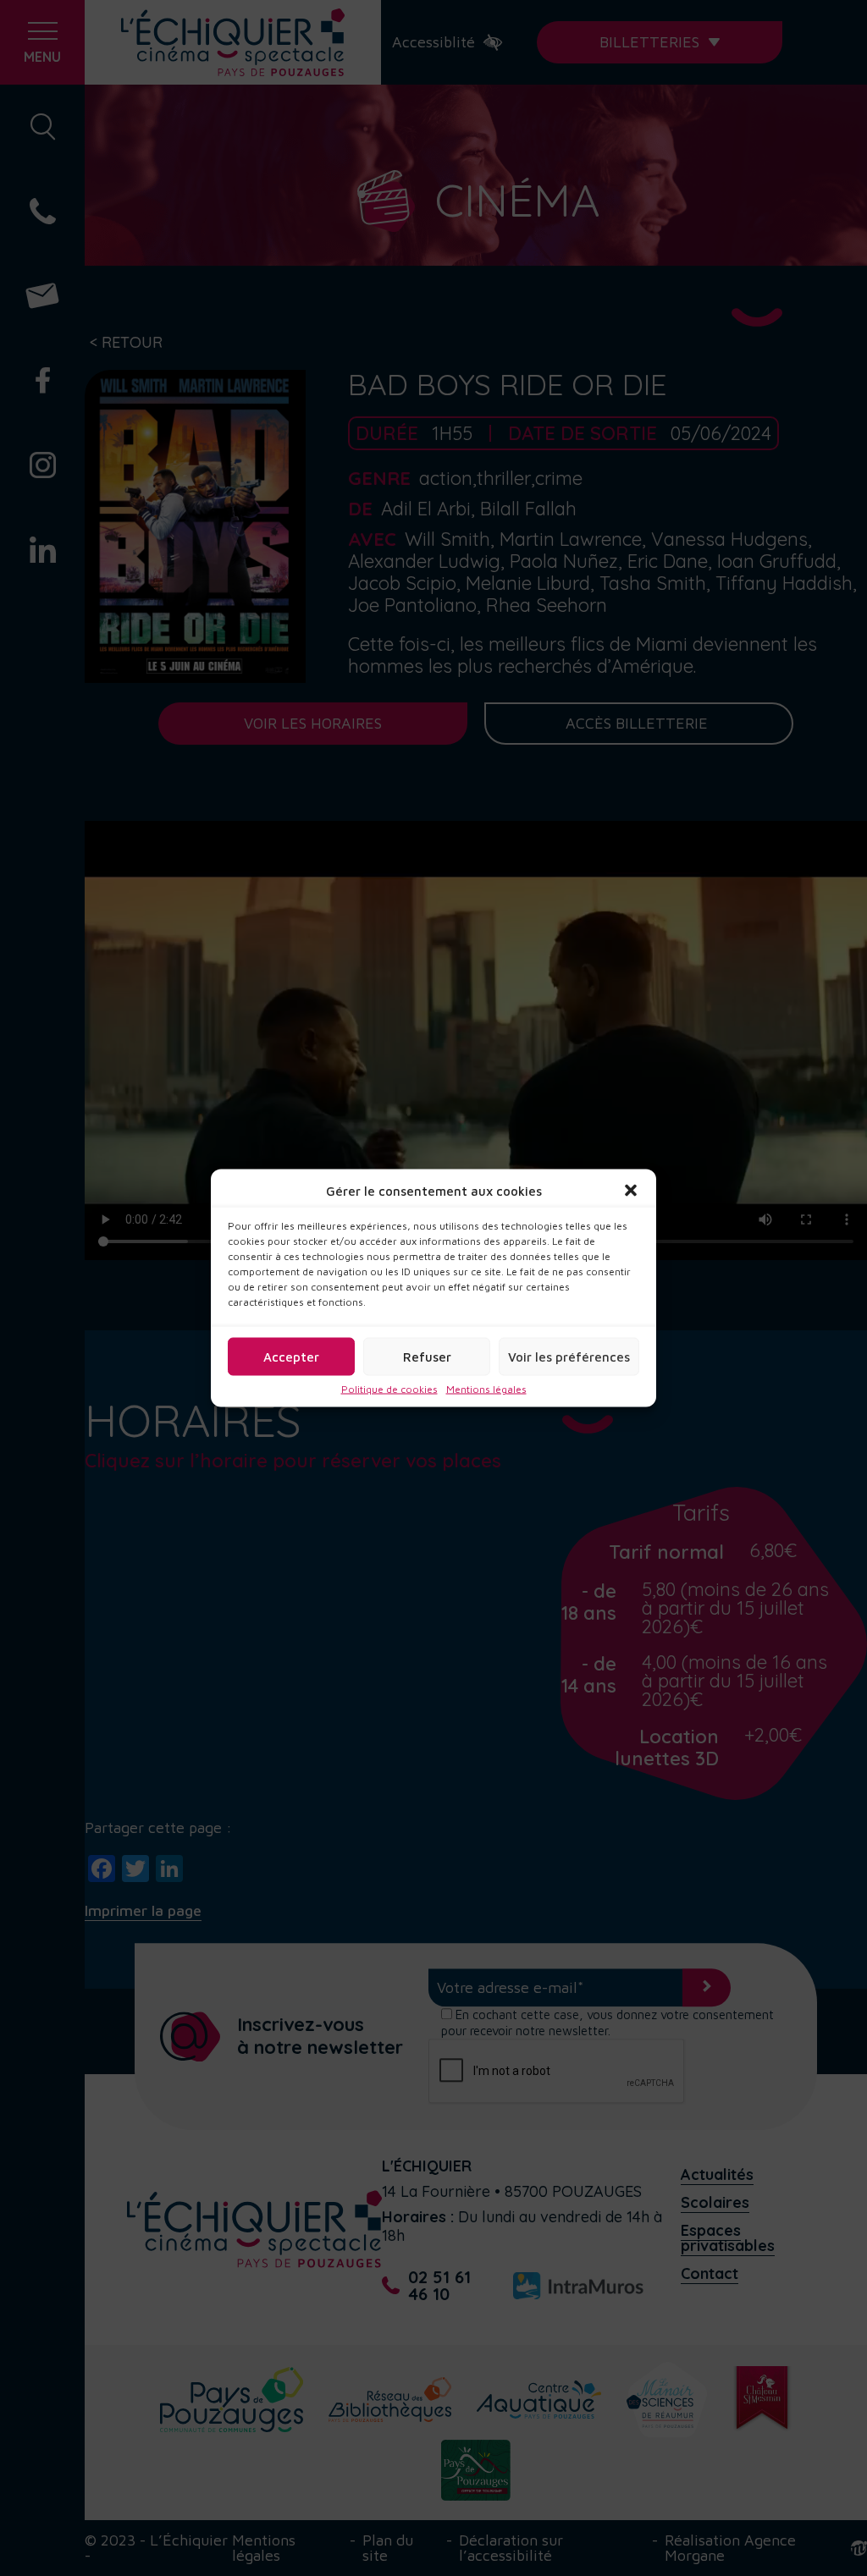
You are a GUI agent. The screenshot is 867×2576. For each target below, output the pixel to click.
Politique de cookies (389, 1390)
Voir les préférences (569, 1356)
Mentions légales (486, 1390)
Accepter (291, 1356)
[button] (631, 1191)
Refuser (427, 1356)
